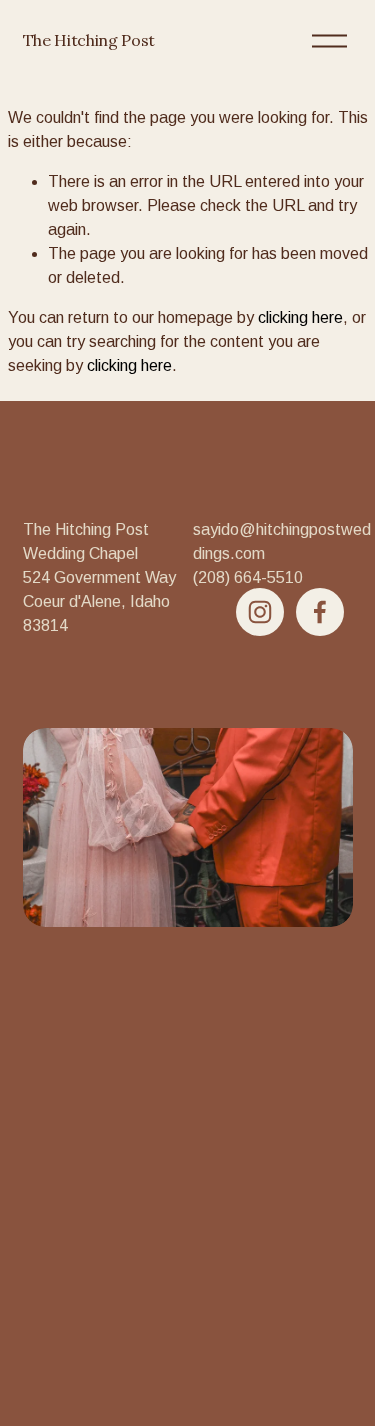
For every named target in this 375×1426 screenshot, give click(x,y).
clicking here (300, 317)
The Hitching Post (89, 40)
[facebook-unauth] (320, 612)
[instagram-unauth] (260, 612)
